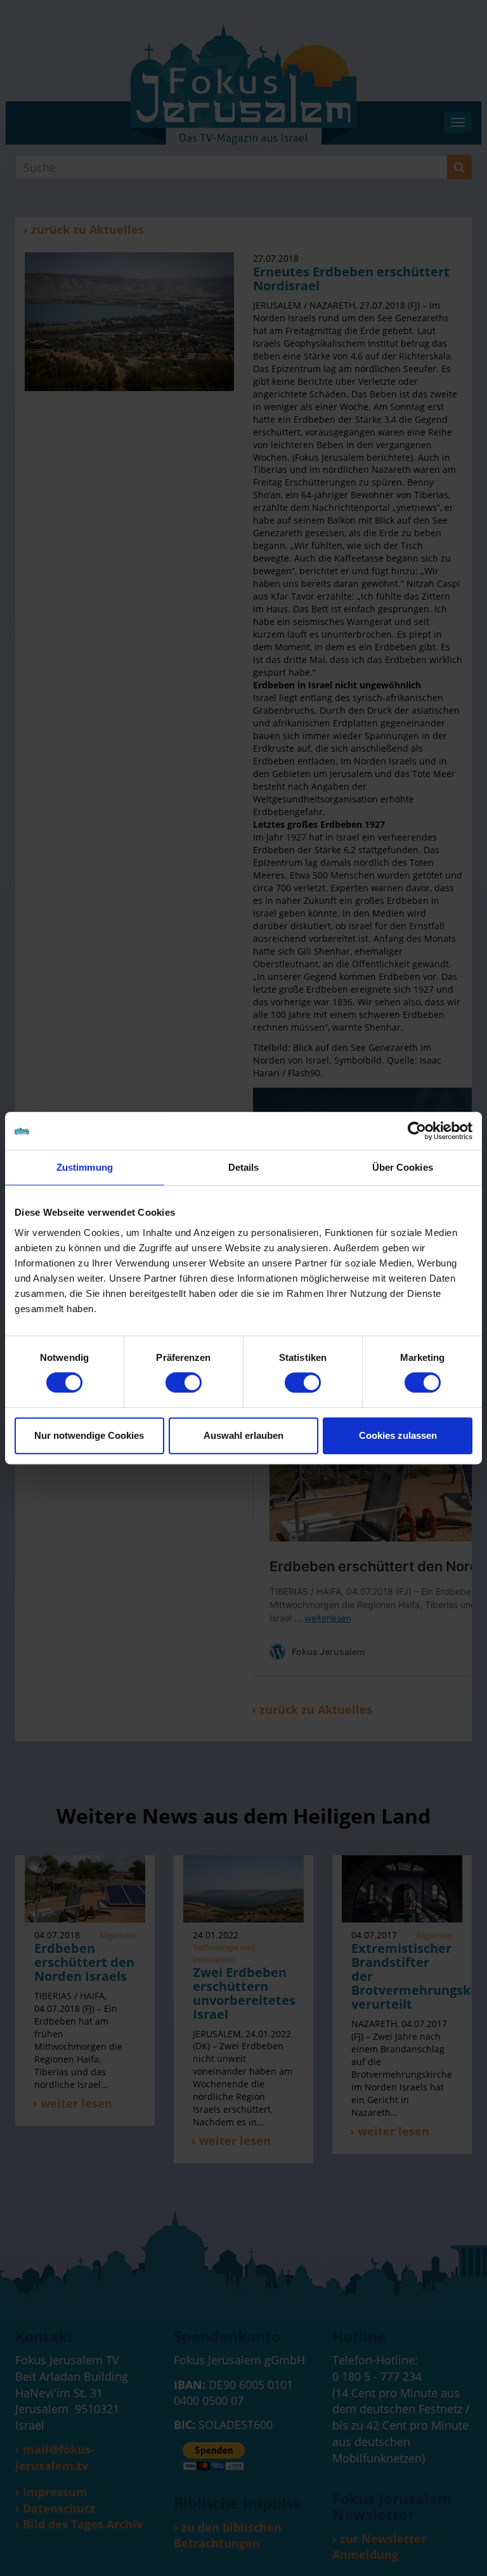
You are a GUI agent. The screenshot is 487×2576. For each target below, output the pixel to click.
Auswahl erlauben (243, 1435)
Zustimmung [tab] (85, 1167)
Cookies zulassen (398, 1435)
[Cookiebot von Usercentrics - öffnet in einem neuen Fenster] (417, 1131)
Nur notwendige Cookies (89, 1435)
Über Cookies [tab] (403, 1167)
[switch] (184, 1382)
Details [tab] (244, 1167)
